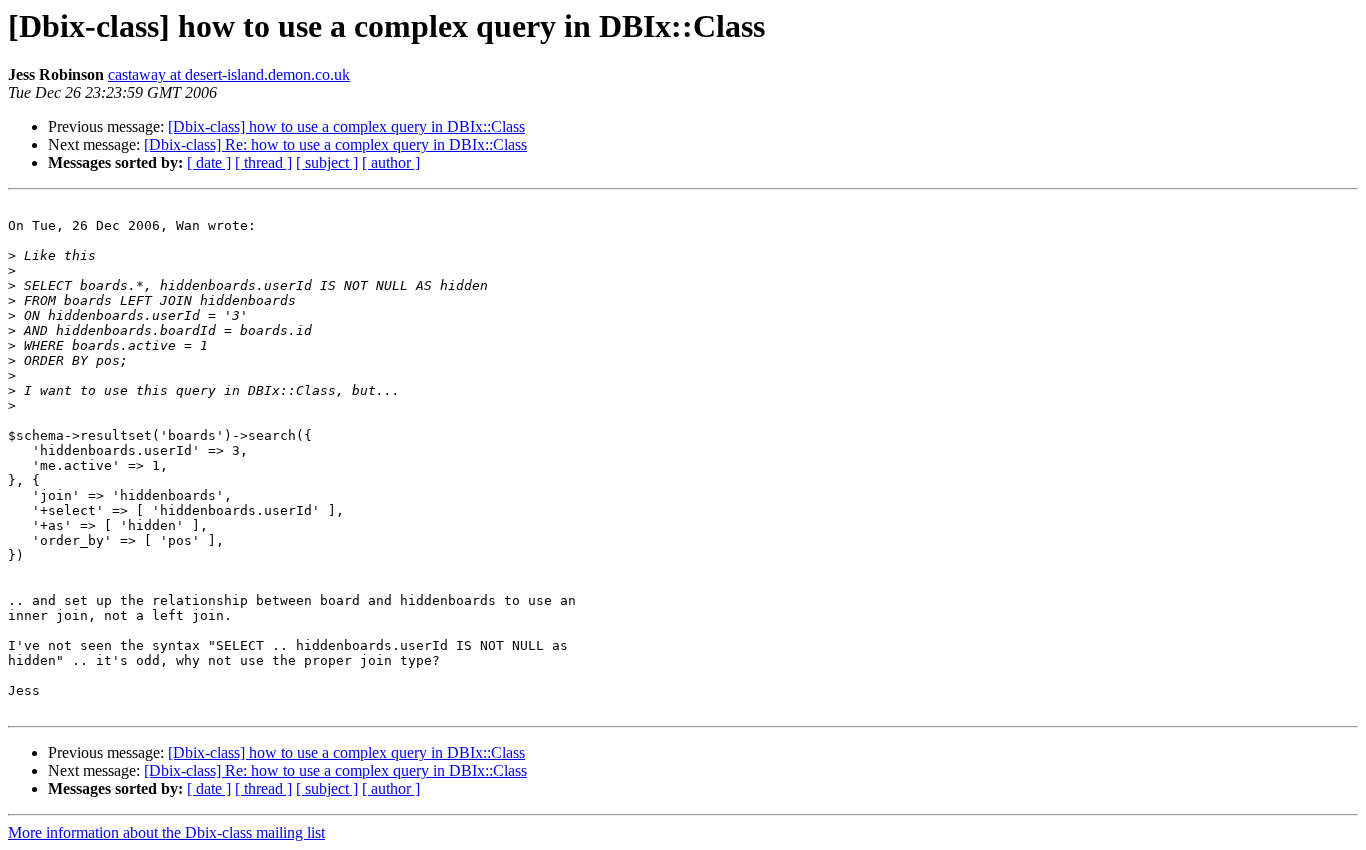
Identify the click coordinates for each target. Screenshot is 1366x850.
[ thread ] (263, 162)
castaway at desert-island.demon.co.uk (229, 74)
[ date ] (209, 162)
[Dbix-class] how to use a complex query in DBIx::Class (346, 126)
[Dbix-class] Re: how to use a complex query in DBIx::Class (335, 144)
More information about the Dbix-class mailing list (166, 832)
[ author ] (391, 162)
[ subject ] (327, 162)
